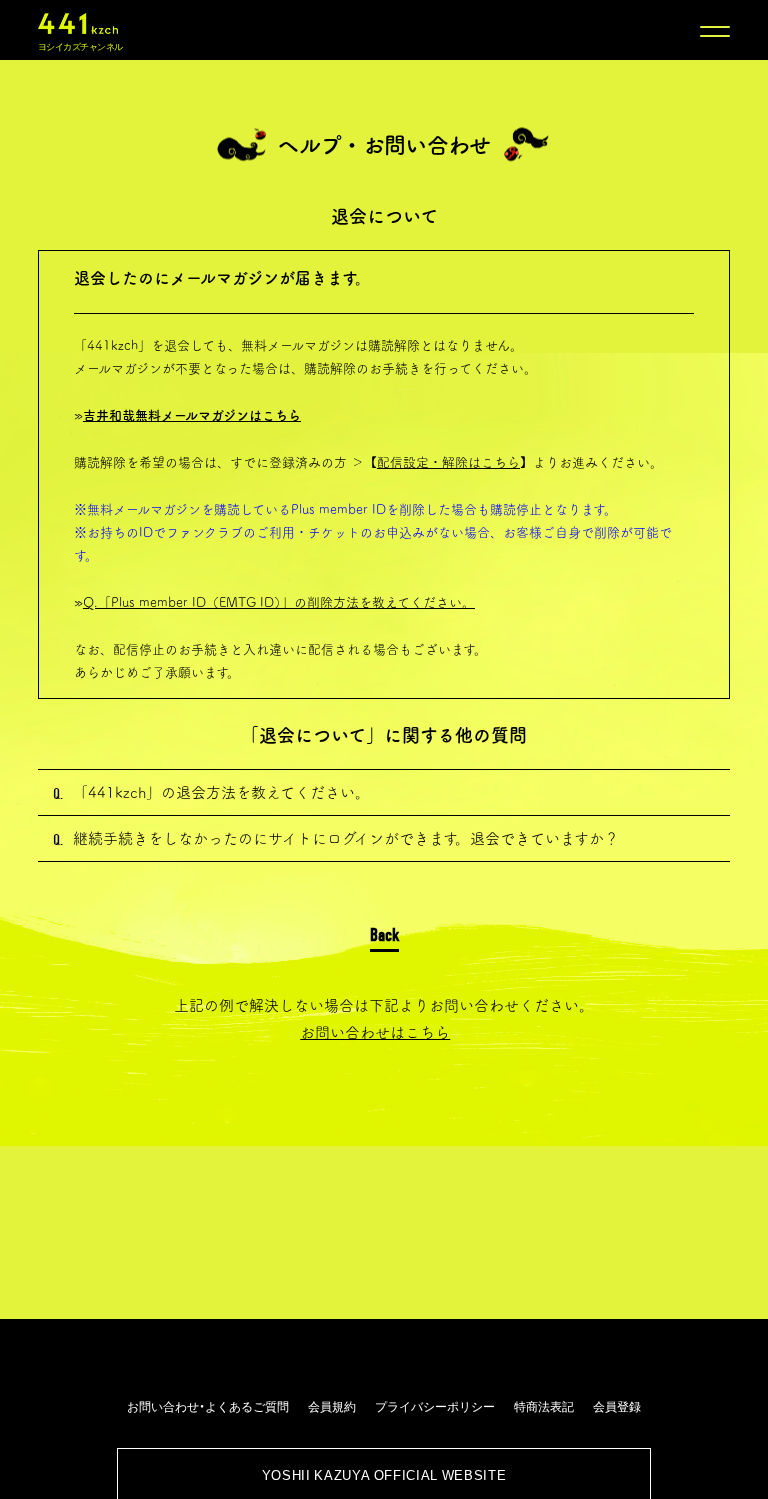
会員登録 (617, 1406)
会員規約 (332, 1406)
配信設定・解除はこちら (448, 462)
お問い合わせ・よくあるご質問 (208, 1406)
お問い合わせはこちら (375, 1032)
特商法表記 (544, 1406)
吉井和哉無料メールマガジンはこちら (192, 415)
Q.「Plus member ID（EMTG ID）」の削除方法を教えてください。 (279, 602)
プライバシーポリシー (435, 1406)
